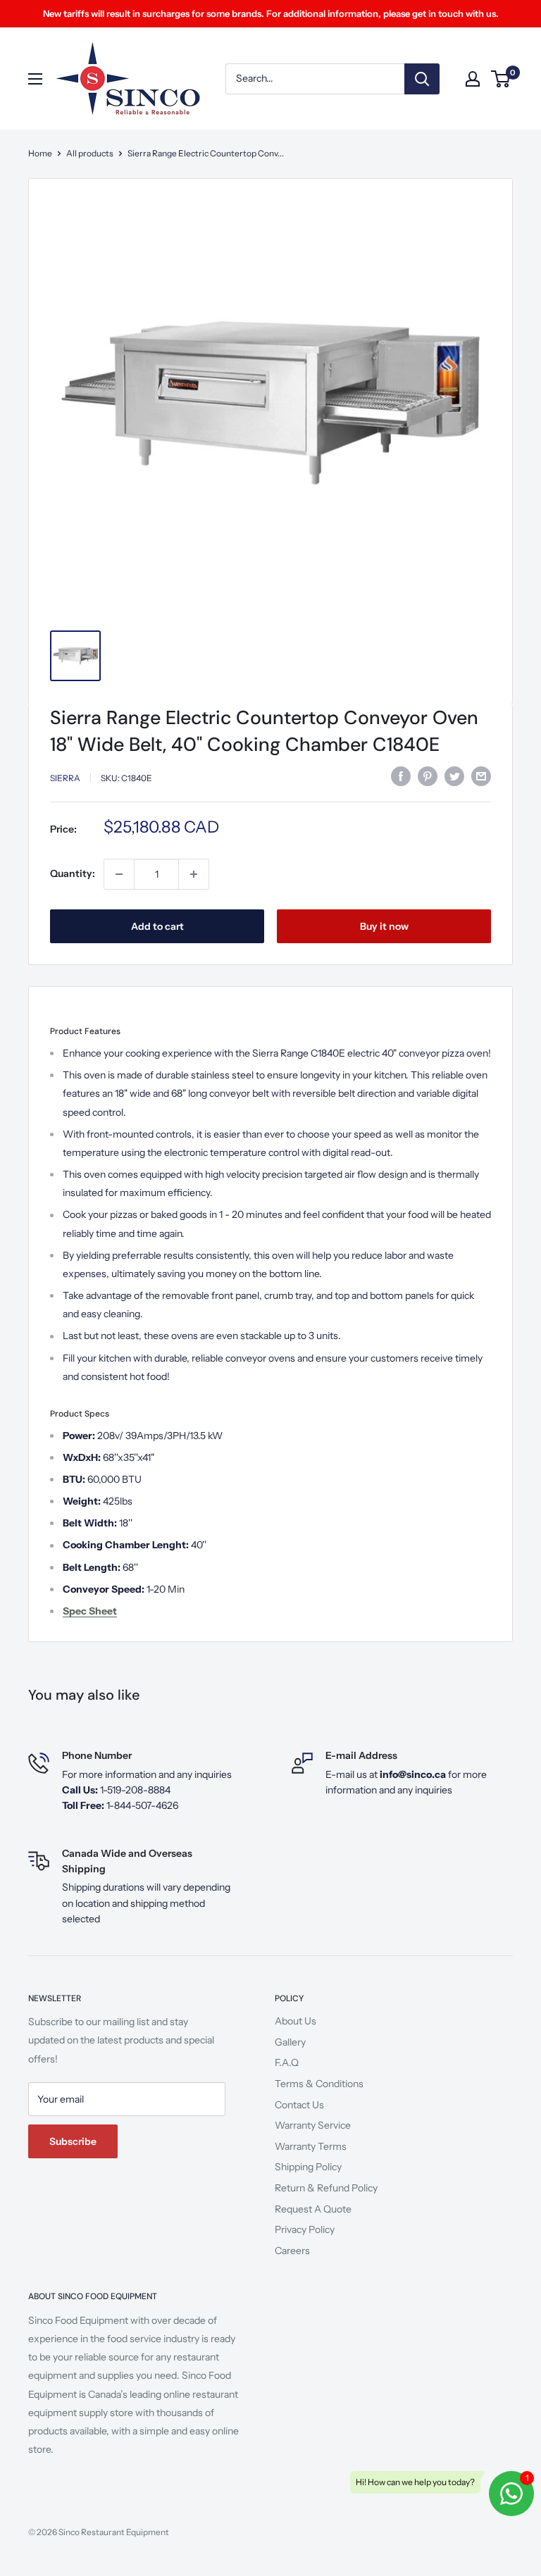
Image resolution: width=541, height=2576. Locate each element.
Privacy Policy (305, 2229)
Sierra (65, 778)
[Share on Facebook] (401, 776)
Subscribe (73, 2141)
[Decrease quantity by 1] (119, 874)
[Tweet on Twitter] (454, 776)
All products (90, 153)
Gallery (290, 2042)
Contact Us (299, 2105)
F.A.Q (287, 2062)
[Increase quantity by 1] (194, 874)
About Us (296, 2021)
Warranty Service (313, 2125)
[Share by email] (481, 776)
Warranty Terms (311, 2146)
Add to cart (157, 926)
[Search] (422, 79)
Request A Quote (313, 2209)
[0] (501, 79)
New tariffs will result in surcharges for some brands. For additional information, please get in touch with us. (271, 13)
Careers (292, 2251)
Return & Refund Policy (326, 2188)
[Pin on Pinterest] (428, 776)
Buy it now (384, 926)
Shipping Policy (308, 2167)
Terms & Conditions (319, 2084)
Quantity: (73, 873)
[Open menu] (35, 79)
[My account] (473, 79)
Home (40, 153)
